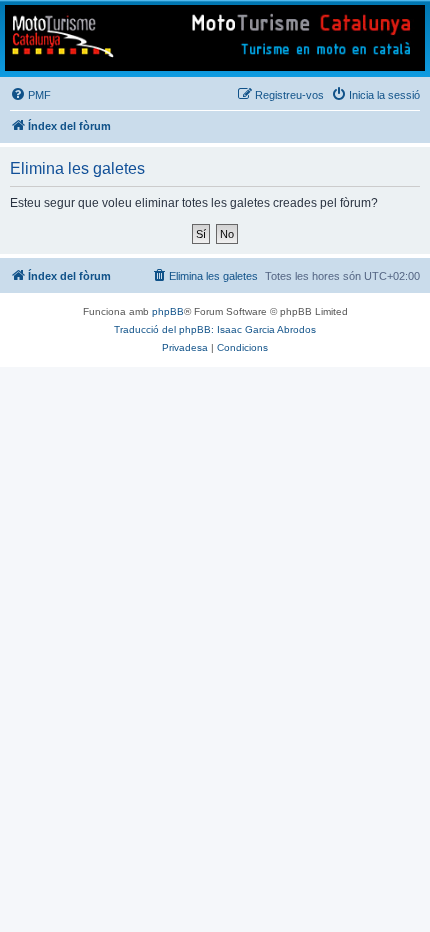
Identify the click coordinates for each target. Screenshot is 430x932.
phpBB (168, 311)
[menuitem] (30, 95)
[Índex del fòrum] (215, 38)
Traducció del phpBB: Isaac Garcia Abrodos (215, 329)
